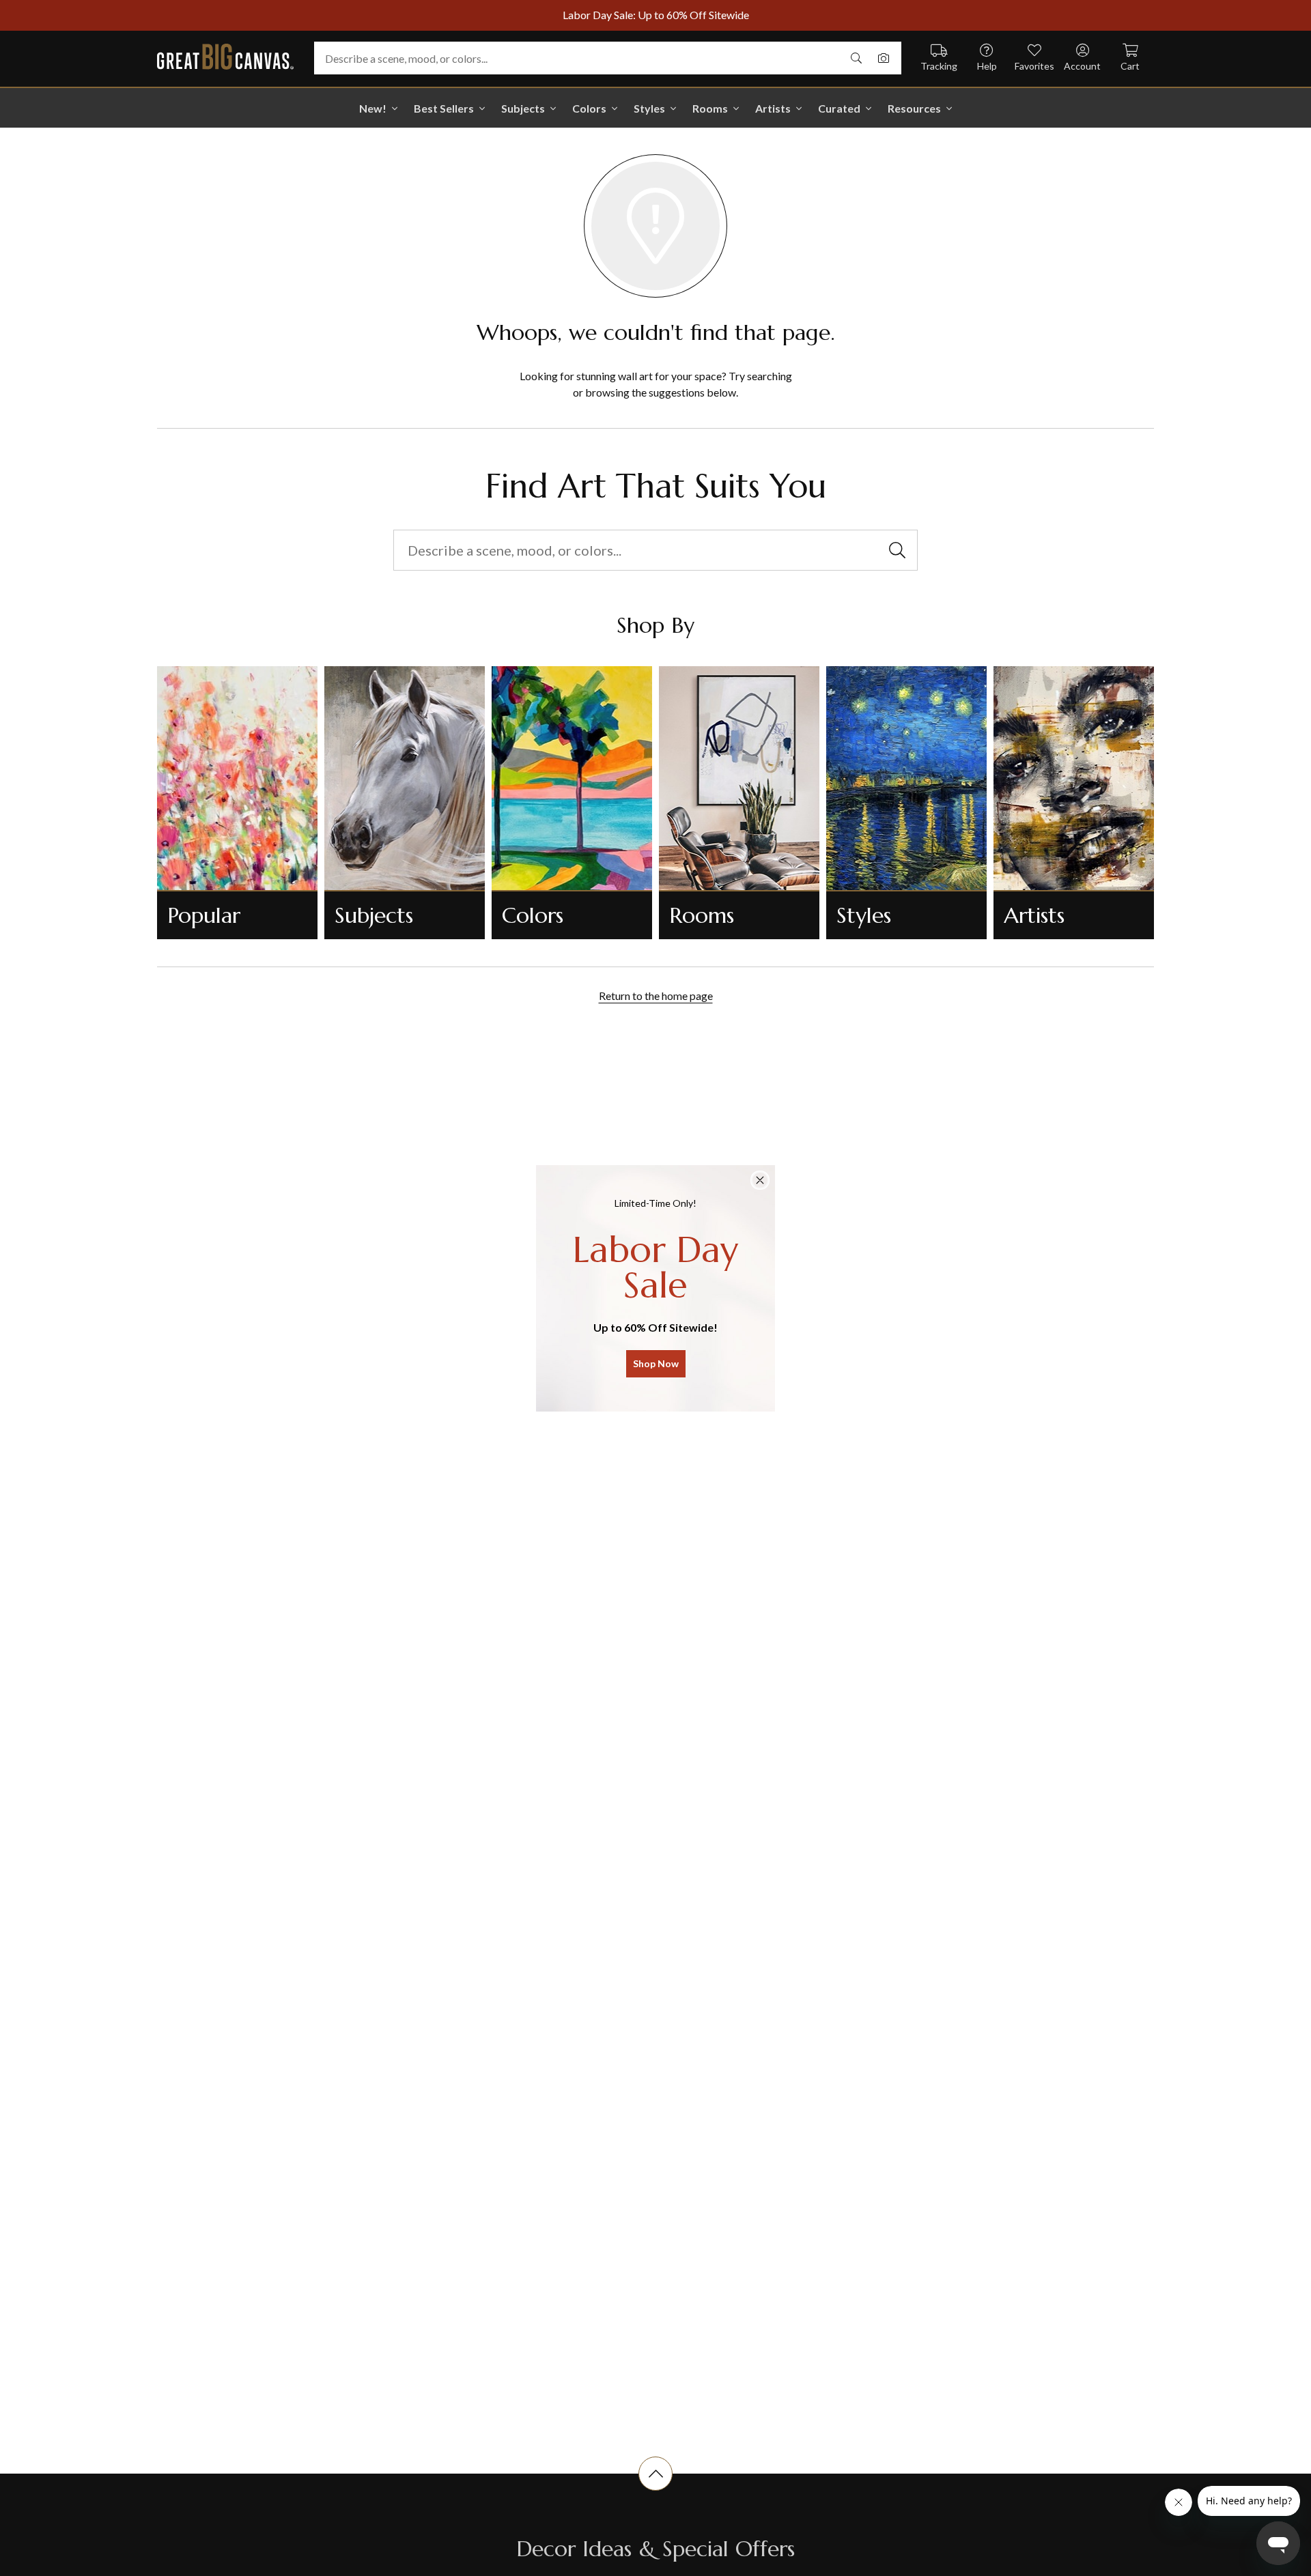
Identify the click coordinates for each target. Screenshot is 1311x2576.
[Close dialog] (760, 1180)
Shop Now (656, 1363)
